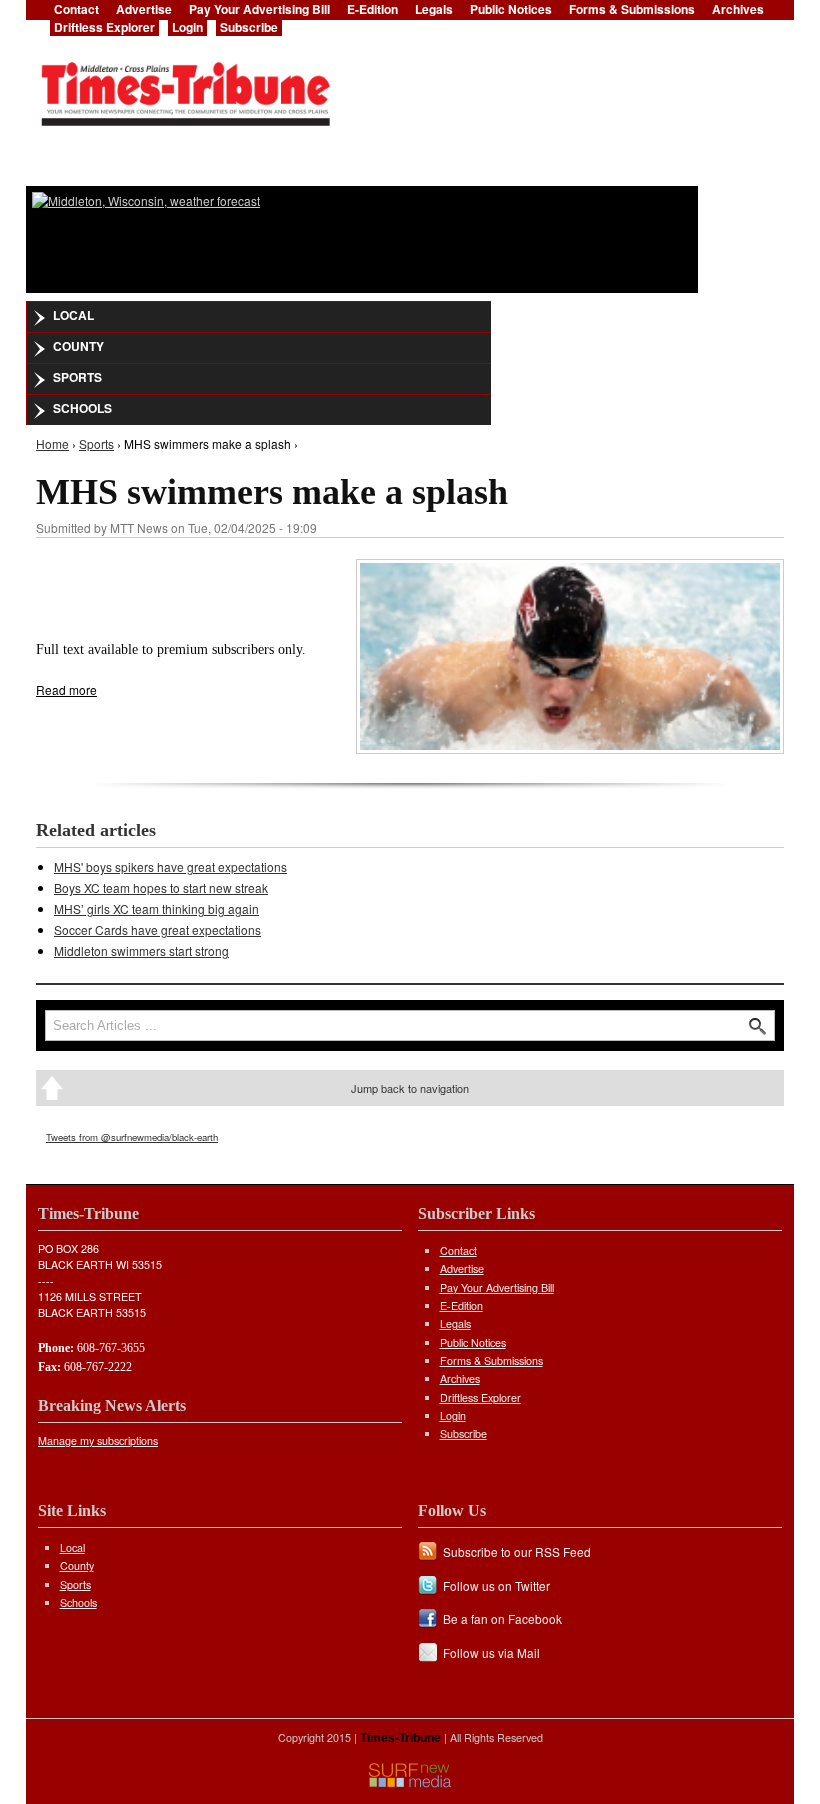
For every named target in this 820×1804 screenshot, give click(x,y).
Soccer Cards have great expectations (157, 929)
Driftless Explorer (104, 27)
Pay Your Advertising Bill (497, 1287)
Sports (77, 377)
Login (187, 27)
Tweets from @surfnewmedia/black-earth (132, 1137)
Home (52, 443)
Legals (455, 1323)
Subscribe (249, 27)
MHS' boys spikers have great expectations (170, 866)
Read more (66, 689)
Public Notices (473, 1342)
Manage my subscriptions (98, 1440)
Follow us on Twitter (496, 1585)
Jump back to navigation (410, 1088)
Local (73, 315)
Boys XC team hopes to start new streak (161, 887)
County (78, 346)
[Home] (185, 88)
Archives (460, 1378)
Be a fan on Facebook (502, 1618)
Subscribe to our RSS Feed (517, 1551)
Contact (458, 1250)
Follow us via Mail (491, 1652)
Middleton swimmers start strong (141, 950)
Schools (82, 408)
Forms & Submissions (491, 1360)
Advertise (462, 1268)
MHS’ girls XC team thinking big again (156, 908)
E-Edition (461, 1305)
